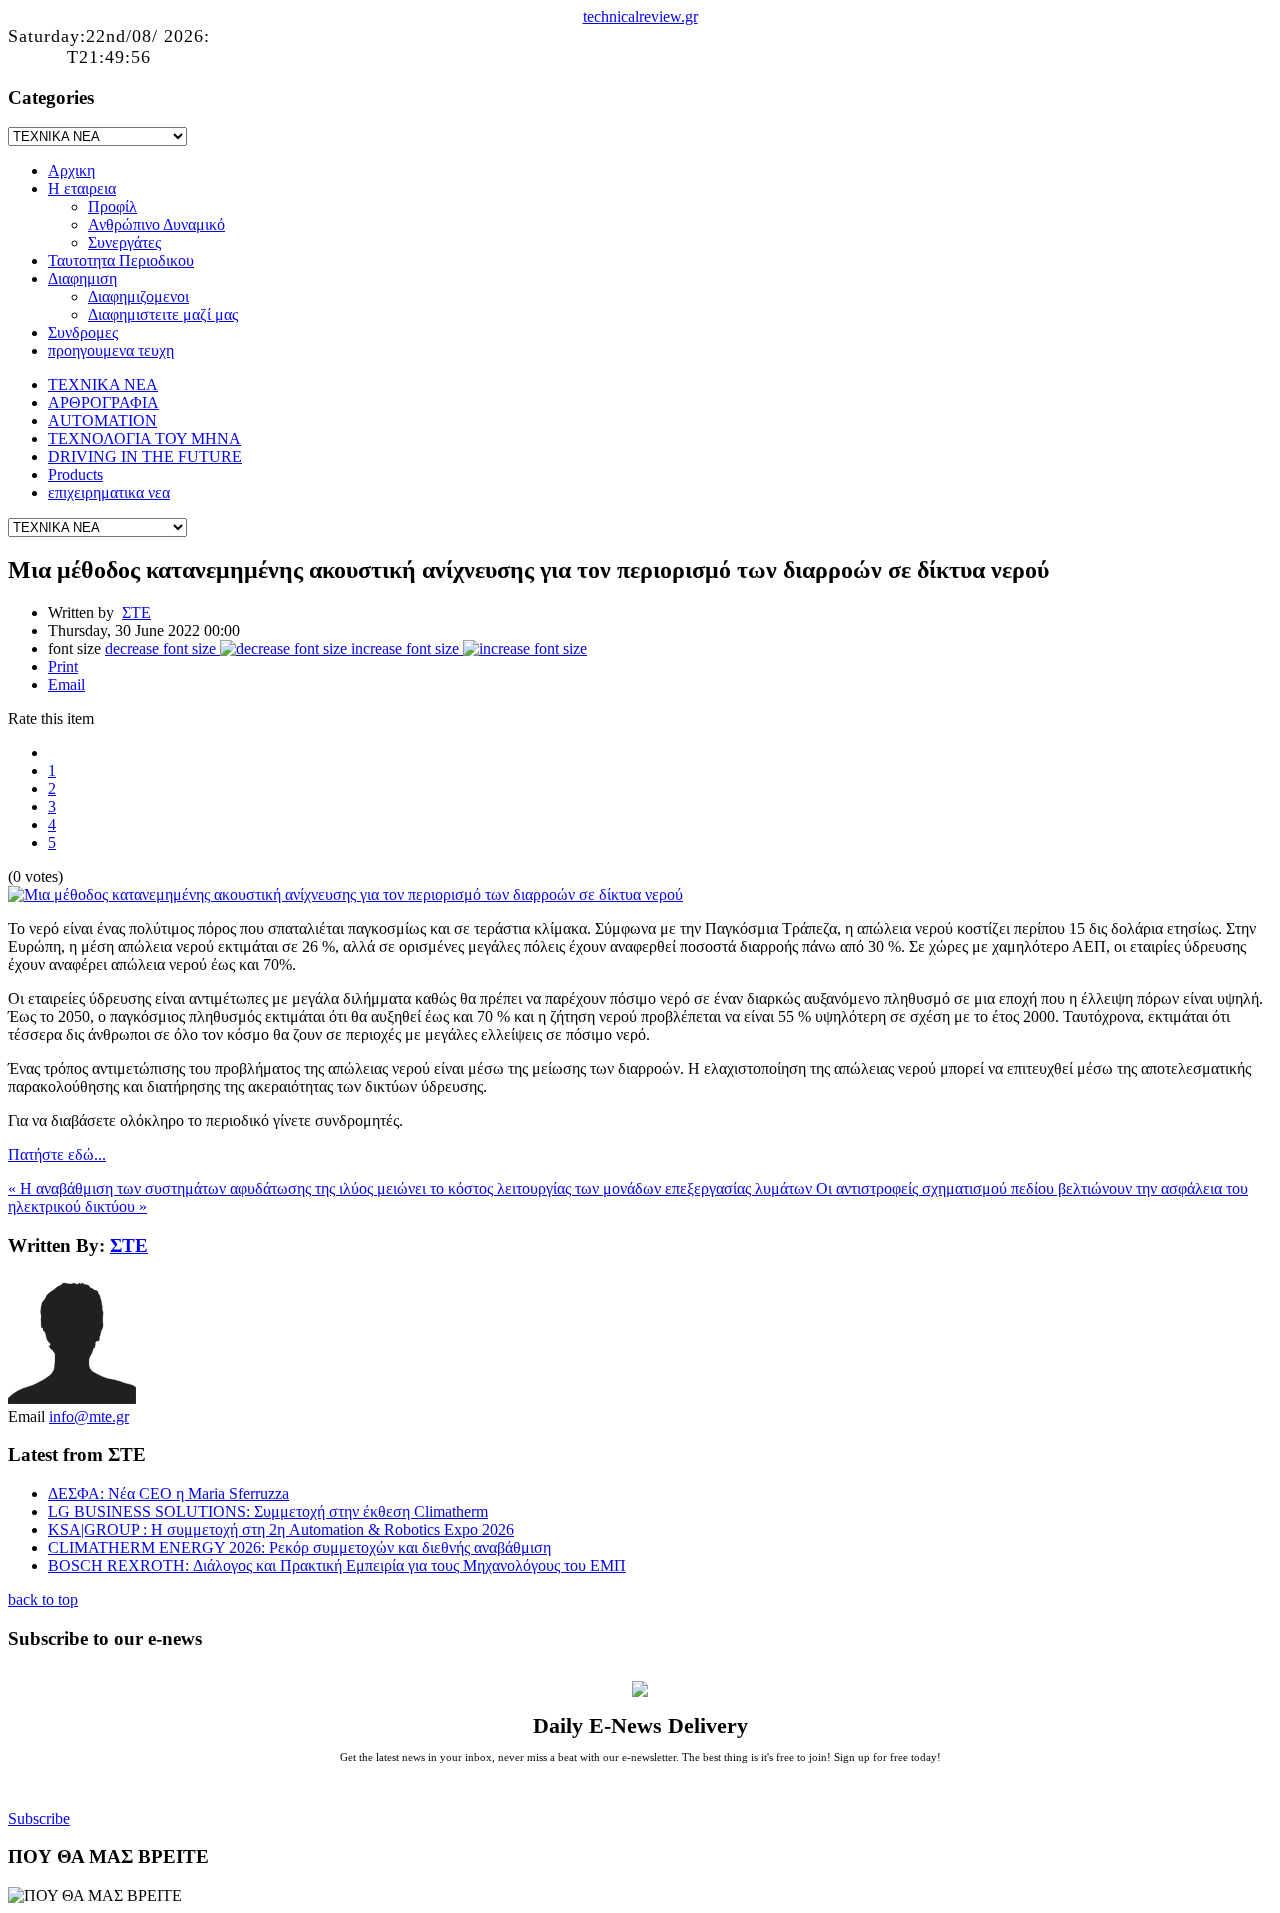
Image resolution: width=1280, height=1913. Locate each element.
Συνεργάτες (124, 242)
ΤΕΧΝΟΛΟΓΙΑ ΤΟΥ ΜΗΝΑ (144, 438)
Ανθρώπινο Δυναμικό (156, 224)
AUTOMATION (102, 420)
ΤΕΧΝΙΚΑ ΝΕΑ (103, 384)
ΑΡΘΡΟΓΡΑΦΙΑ (103, 402)
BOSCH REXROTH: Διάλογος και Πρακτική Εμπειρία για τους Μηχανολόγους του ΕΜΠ (337, 1565)
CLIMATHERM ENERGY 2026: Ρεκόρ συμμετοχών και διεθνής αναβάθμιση (299, 1547)
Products (75, 474)
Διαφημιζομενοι (138, 296)
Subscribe (39, 1818)
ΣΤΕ (136, 612)
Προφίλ (112, 206)
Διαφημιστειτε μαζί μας (163, 314)
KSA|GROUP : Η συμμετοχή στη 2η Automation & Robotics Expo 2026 (281, 1529)
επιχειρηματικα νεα (109, 492)
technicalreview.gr (640, 16)
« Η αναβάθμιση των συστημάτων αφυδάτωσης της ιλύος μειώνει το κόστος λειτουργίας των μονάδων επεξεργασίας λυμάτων (412, 1188)
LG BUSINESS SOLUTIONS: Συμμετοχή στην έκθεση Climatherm (268, 1511)
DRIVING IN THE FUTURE (145, 456)
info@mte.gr (89, 1416)
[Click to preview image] (345, 894)
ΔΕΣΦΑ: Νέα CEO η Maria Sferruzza (168, 1493)
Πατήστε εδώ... (57, 1154)
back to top (43, 1599)
